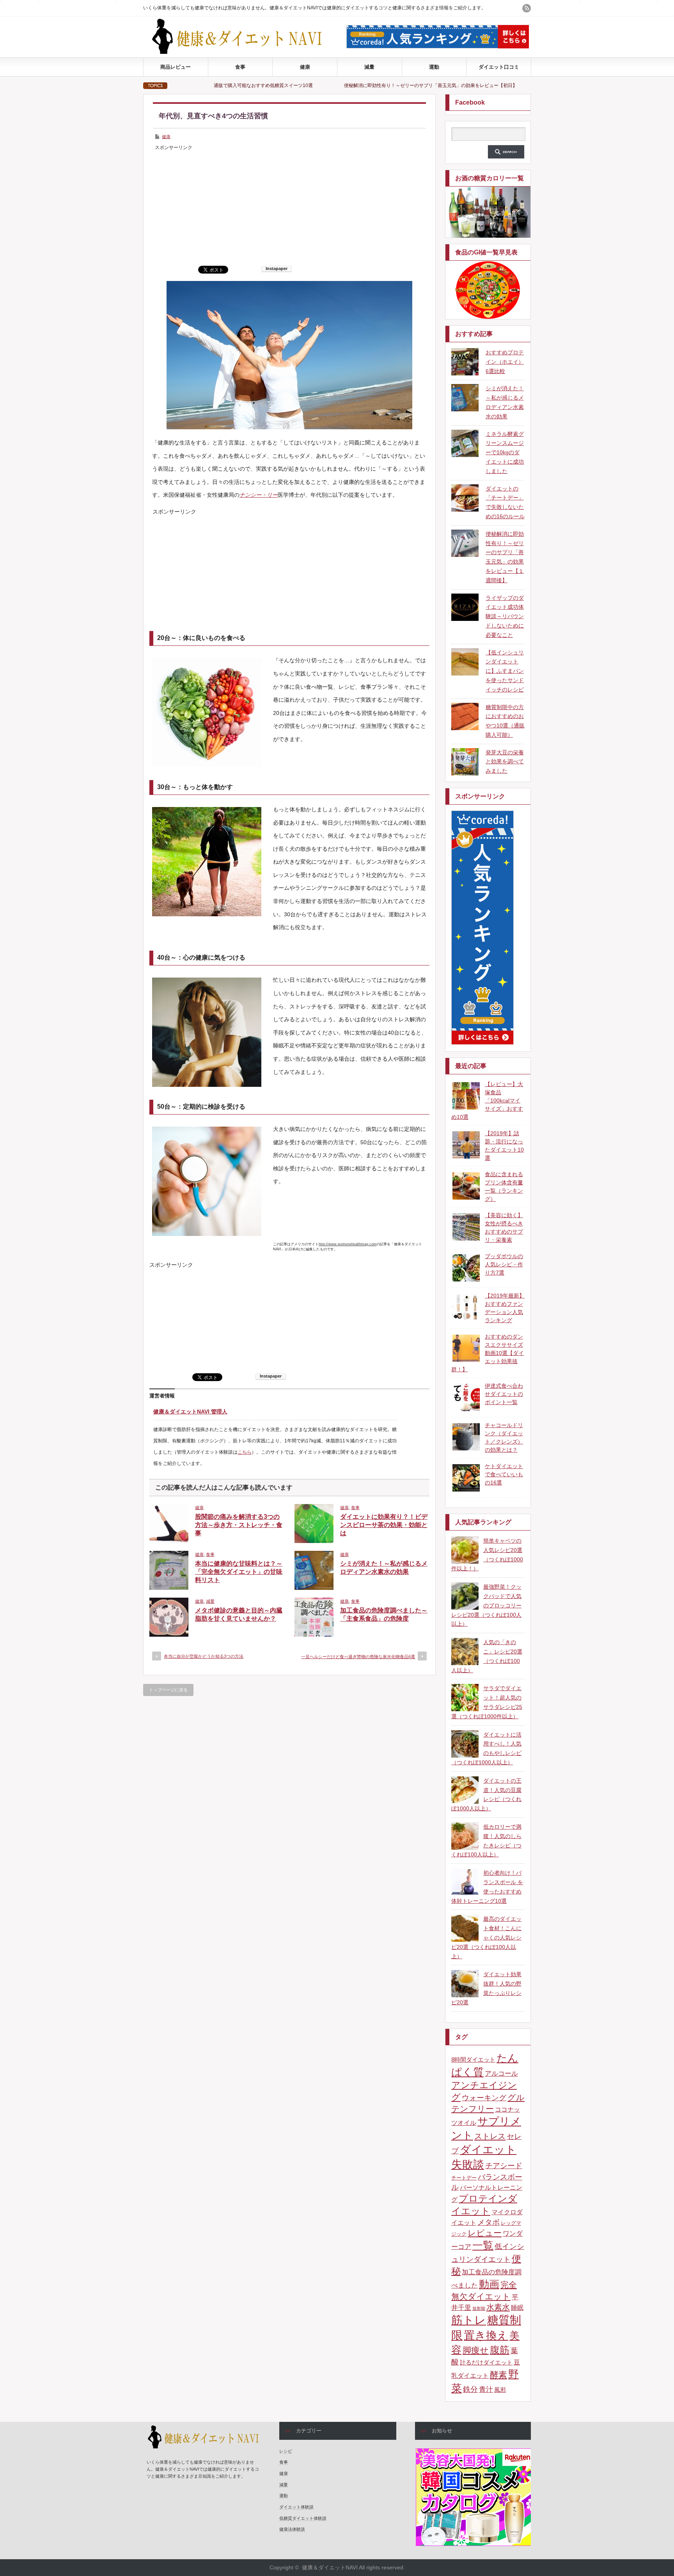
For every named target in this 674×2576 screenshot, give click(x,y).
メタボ (489, 2222)
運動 (434, 67)
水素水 (498, 2307)
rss (527, 8)
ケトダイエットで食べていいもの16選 (504, 1474)
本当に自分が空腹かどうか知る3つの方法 (204, 1656)
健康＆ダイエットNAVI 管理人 (190, 1412)
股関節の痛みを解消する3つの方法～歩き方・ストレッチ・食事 (239, 1525)
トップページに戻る (168, 1690)
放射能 (479, 2308)
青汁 (486, 2389)
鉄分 (470, 2389)
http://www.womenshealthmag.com (348, 1244)
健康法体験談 (292, 2529)
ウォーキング (484, 2098)
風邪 (500, 2390)
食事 (240, 67)
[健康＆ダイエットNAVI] (243, 52)
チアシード (504, 2166)
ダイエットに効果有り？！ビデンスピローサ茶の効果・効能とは (384, 1525)
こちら (245, 1452)
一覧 (483, 2245)
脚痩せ (476, 2350)
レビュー (485, 2233)
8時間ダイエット (473, 2060)
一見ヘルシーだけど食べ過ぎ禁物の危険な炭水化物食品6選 (358, 1657)
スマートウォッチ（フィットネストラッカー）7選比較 (493, 85)
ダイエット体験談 (296, 2507)
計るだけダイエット (486, 2363)
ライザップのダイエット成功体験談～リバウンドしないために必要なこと (505, 616)
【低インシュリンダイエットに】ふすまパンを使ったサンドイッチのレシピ (505, 671)
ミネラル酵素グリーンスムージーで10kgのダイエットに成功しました (505, 452)
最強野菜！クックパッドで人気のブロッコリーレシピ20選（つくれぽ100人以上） (486, 1605)
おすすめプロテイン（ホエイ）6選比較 (505, 362)
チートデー (464, 2178)
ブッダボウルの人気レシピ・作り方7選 (504, 1264)
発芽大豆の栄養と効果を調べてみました (505, 762)
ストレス (490, 2136)
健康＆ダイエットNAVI (330, 2567)
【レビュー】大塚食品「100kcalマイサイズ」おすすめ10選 (487, 1100)
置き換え (486, 2335)
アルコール (501, 2074)
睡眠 (517, 2308)
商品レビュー (176, 67)
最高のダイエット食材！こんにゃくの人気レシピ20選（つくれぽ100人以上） (486, 1937)
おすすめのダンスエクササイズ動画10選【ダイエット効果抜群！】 (488, 1353)
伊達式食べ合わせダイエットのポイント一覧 (504, 1394)
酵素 (498, 2375)
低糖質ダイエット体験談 (303, 2518)
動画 (489, 2284)
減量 (369, 67)
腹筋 (500, 2350)
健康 (305, 67)
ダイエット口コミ (499, 67)
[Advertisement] (289, 207)
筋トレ (469, 2320)
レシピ (286, 2451)
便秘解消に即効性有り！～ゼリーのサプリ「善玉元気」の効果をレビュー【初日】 (318, 85)
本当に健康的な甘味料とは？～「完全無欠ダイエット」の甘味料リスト (239, 1572)
